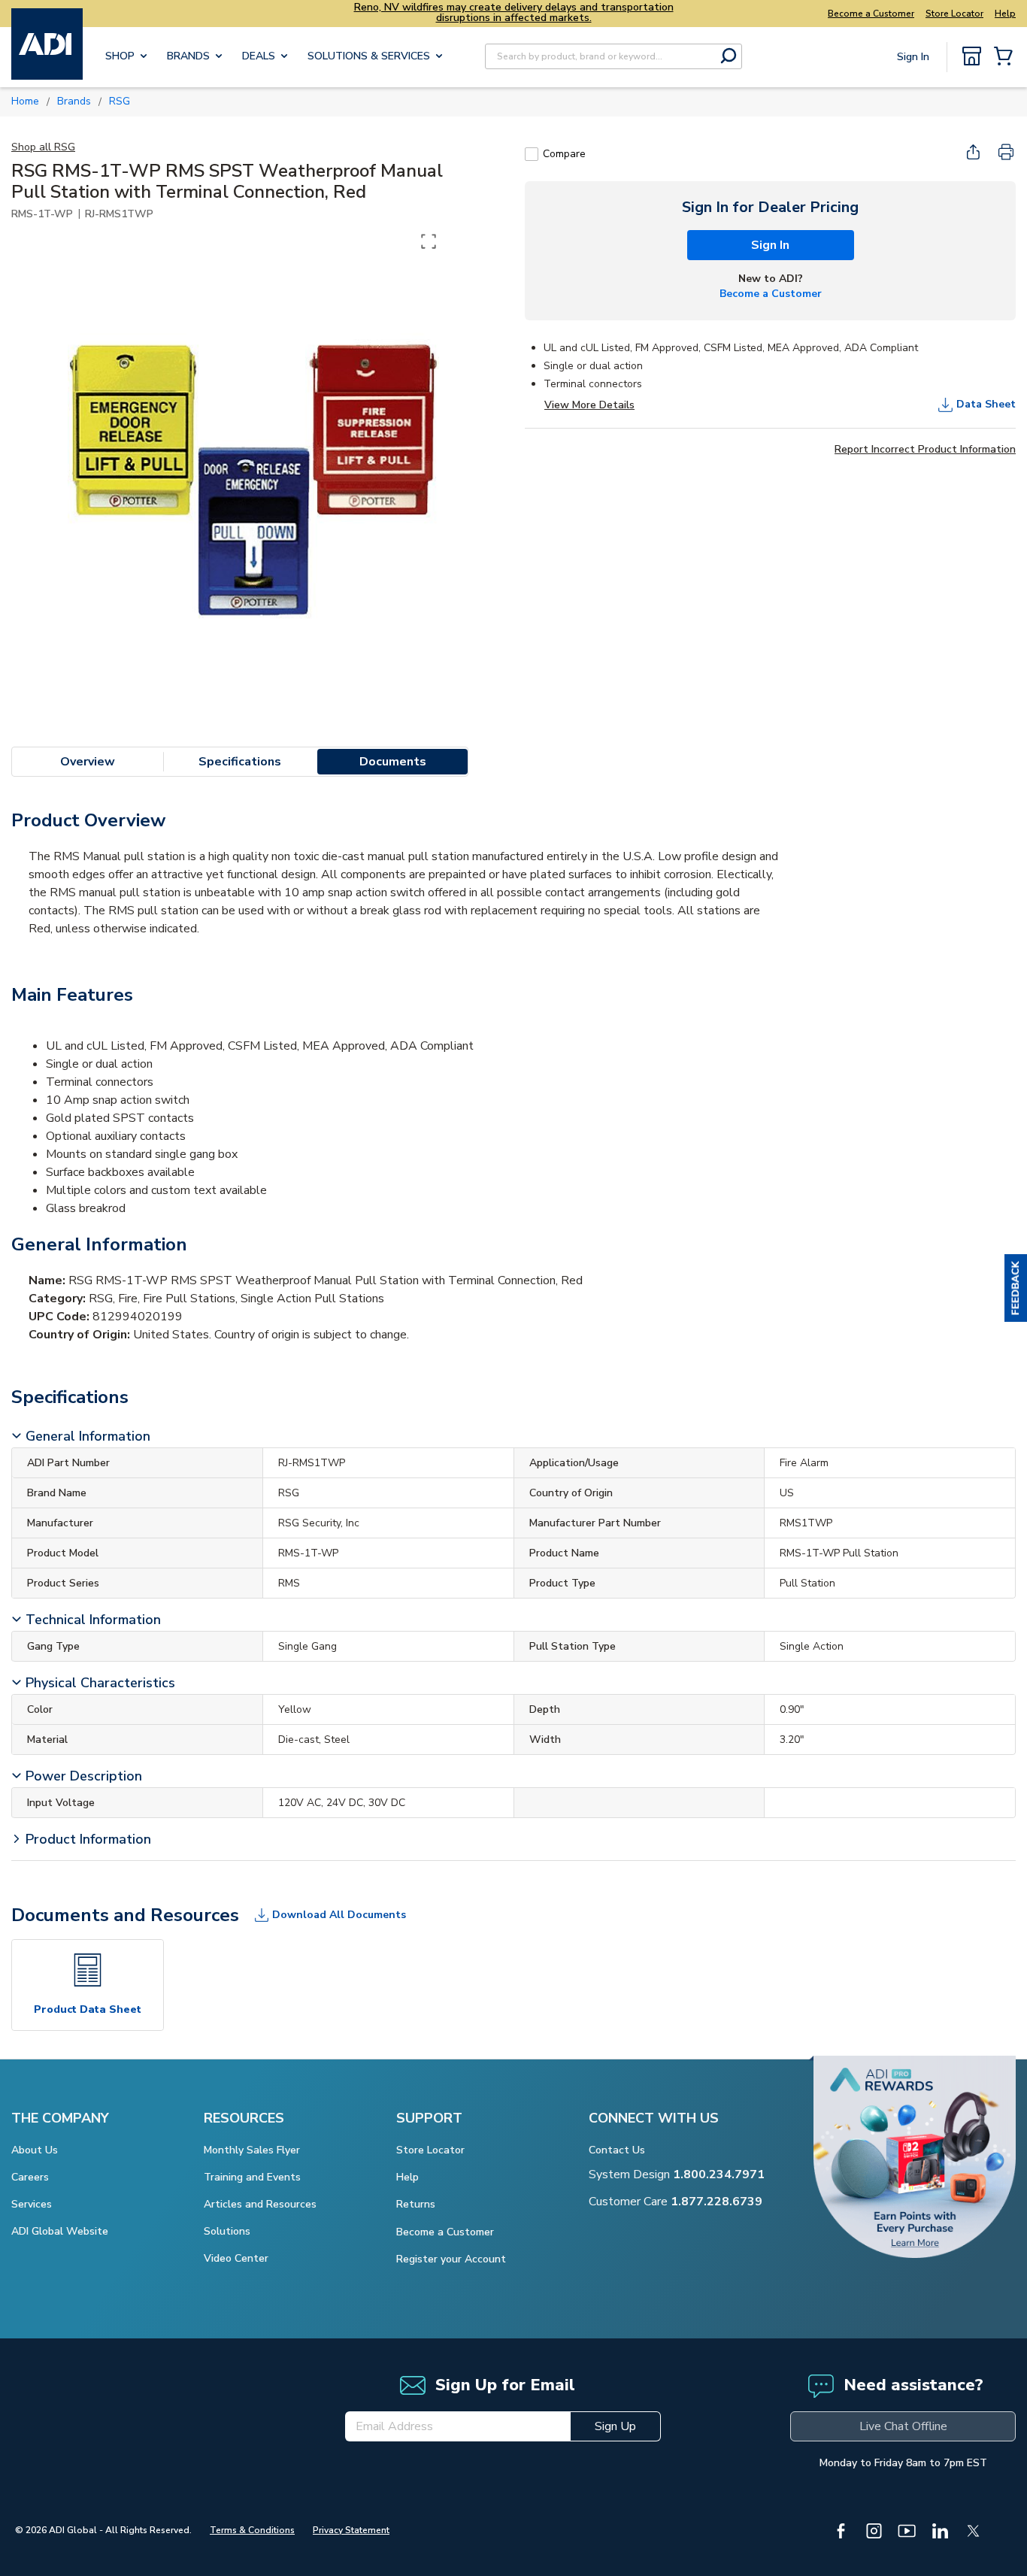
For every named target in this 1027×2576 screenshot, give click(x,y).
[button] (1016, 1288)
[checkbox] (532, 154)
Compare (564, 154)
